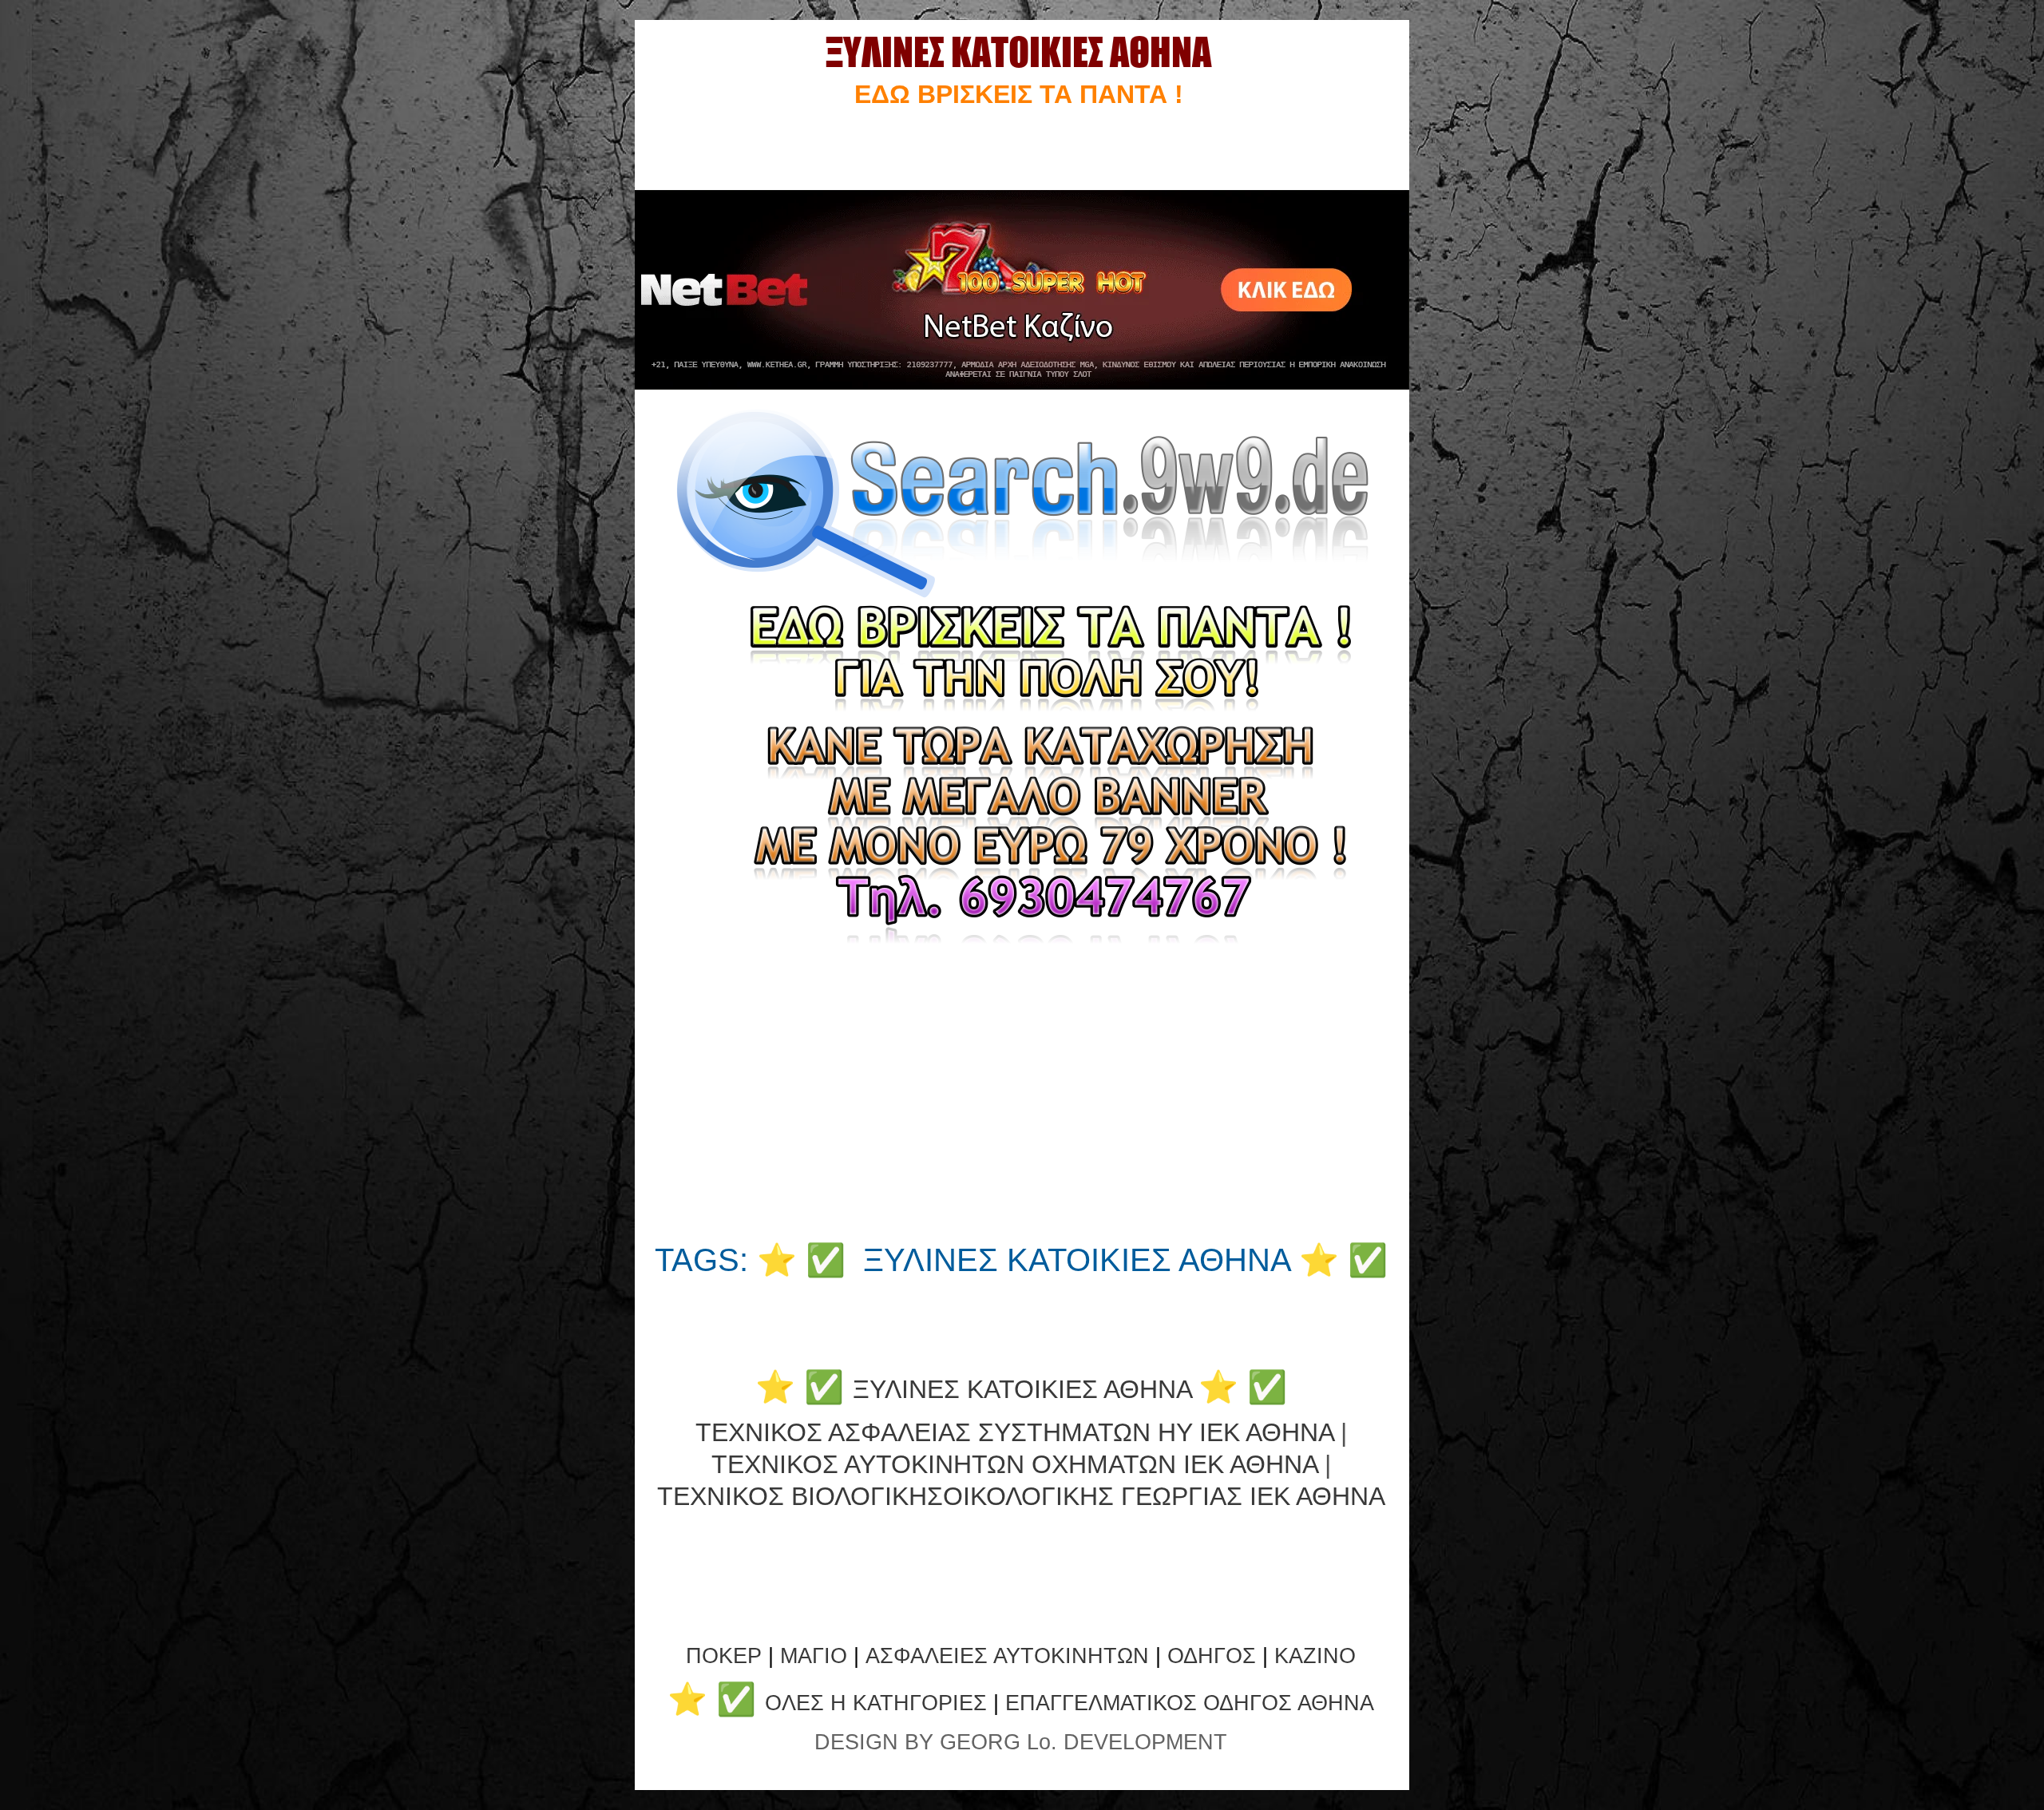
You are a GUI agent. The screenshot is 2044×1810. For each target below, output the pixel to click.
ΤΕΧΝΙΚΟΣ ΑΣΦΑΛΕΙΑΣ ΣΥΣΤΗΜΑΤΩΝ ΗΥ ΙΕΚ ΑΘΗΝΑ (1014, 1432)
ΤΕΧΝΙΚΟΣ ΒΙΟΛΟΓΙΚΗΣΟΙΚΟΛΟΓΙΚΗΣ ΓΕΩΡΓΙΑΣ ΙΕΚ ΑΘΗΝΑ (1021, 1496)
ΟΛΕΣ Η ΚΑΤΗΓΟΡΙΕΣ (879, 1703)
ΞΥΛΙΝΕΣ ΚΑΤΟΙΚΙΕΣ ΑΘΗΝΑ (1022, 1389)
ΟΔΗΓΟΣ (1212, 1656)
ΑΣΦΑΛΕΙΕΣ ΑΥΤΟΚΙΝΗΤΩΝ (1007, 1656)
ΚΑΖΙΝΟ (1315, 1656)
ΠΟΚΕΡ (724, 1656)
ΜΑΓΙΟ (814, 1656)
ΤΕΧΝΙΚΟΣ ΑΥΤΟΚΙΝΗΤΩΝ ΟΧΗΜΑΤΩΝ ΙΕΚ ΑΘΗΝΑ (1014, 1464)
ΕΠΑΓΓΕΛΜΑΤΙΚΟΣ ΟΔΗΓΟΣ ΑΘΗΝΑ (1190, 1703)
